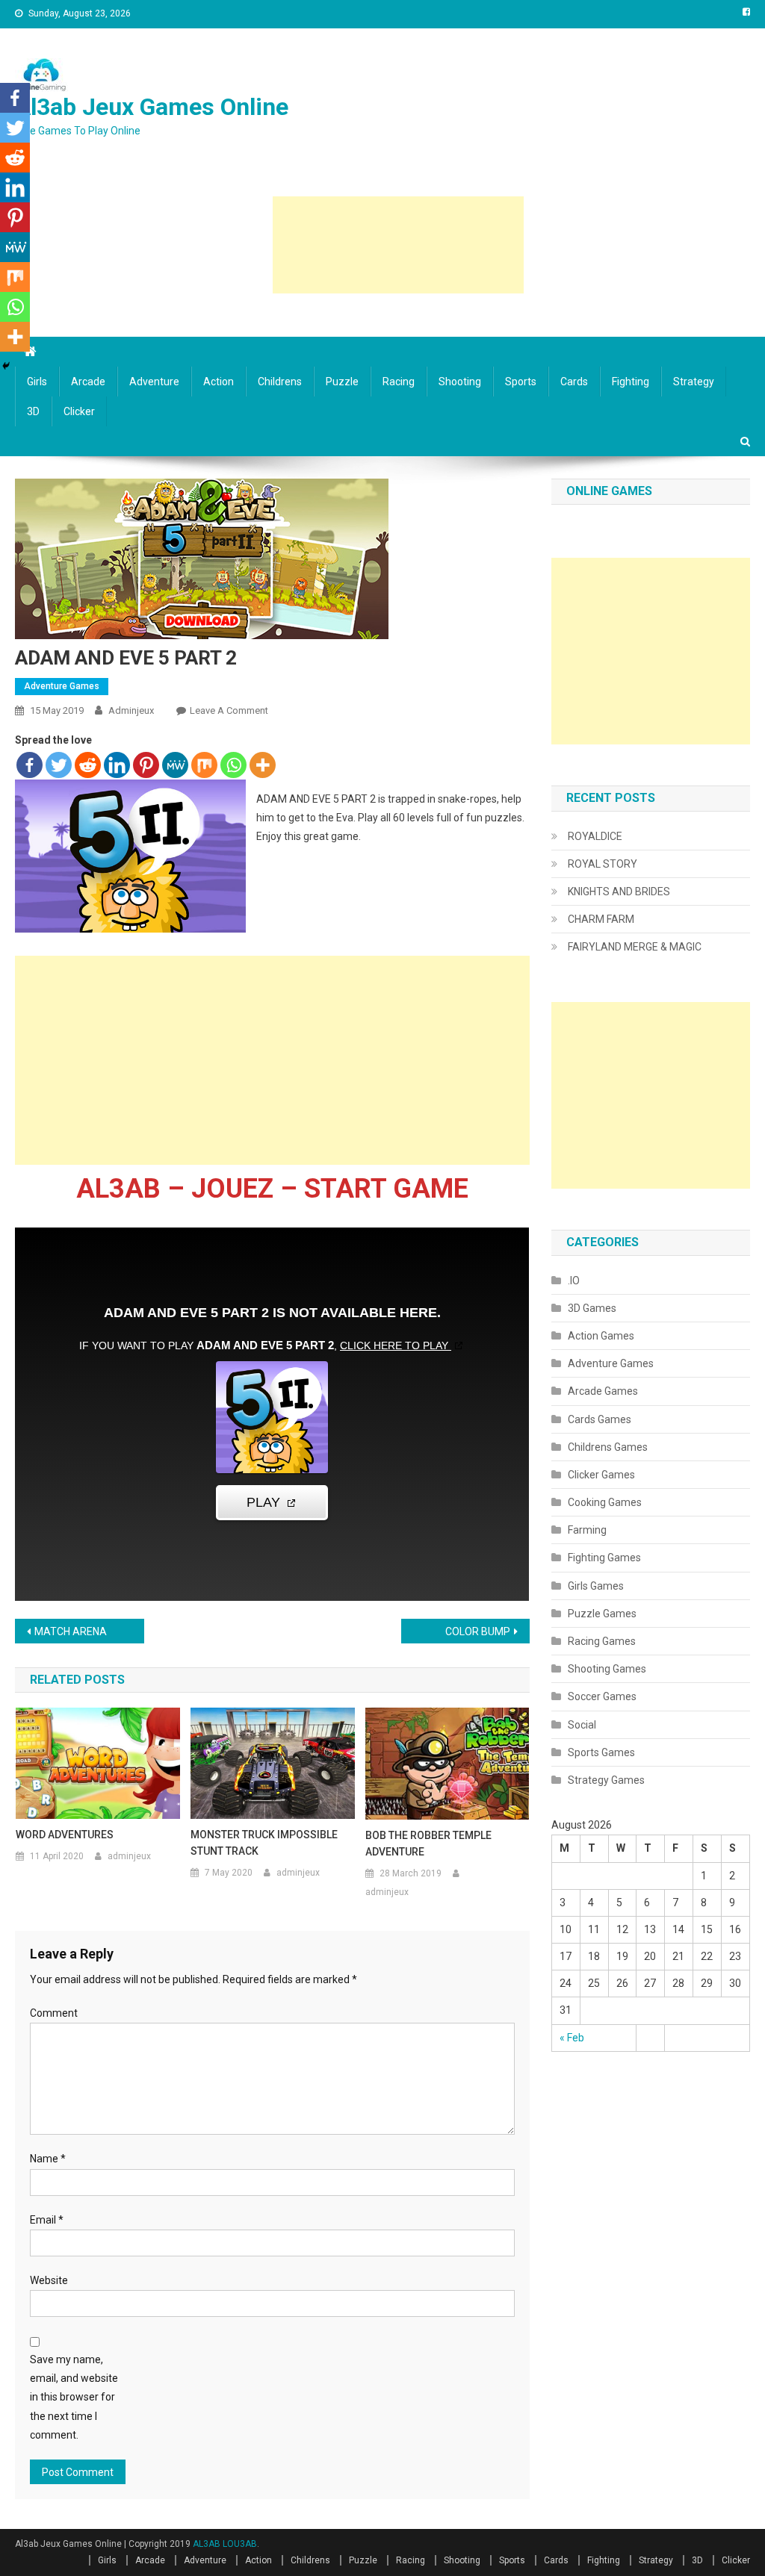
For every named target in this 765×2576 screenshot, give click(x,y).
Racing (399, 382)
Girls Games (596, 1586)
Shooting (460, 382)
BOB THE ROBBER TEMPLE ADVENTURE (428, 1844)
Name (48, 2159)
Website (49, 2280)
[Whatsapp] (233, 765)
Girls (37, 382)
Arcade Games (603, 1391)
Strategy (694, 382)
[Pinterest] (146, 765)
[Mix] (204, 765)
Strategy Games (606, 1780)
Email (47, 2220)
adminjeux (131, 710)
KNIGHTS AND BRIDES (619, 892)
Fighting (631, 382)
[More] (263, 765)
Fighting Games (604, 1558)
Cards (574, 382)
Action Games (601, 1336)
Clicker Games (601, 1475)
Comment (54, 2013)
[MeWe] (175, 765)
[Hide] (6, 366)
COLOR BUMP (478, 1631)
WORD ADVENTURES (65, 1835)
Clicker (79, 411)
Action (219, 382)
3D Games (592, 1308)
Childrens (280, 382)
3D (33, 411)
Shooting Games (607, 1669)
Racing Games (602, 1641)
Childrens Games (608, 1447)
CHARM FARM (601, 919)
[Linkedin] (117, 765)
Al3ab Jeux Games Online (152, 107)
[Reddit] (88, 765)
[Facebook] (30, 765)
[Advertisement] (398, 245)
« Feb (572, 2038)
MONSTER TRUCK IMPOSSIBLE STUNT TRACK (264, 1843)
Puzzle (342, 382)
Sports (521, 382)
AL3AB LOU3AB (225, 2544)
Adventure (154, 382)
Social (582, 1725)
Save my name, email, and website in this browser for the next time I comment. (74, 2397)
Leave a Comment (229, 710)
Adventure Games (62, 686)
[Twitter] (59, 765)
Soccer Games (602, 1696)
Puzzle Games (602, 1614)
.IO (574, 1281)
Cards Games (600, 1419)
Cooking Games (605, 1502)
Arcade (88, 382)
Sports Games (601, 1752)
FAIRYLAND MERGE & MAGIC (635, 947)
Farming (587, 1530)
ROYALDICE (595, 836)
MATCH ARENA (71, 1631)
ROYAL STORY (603, 864)
